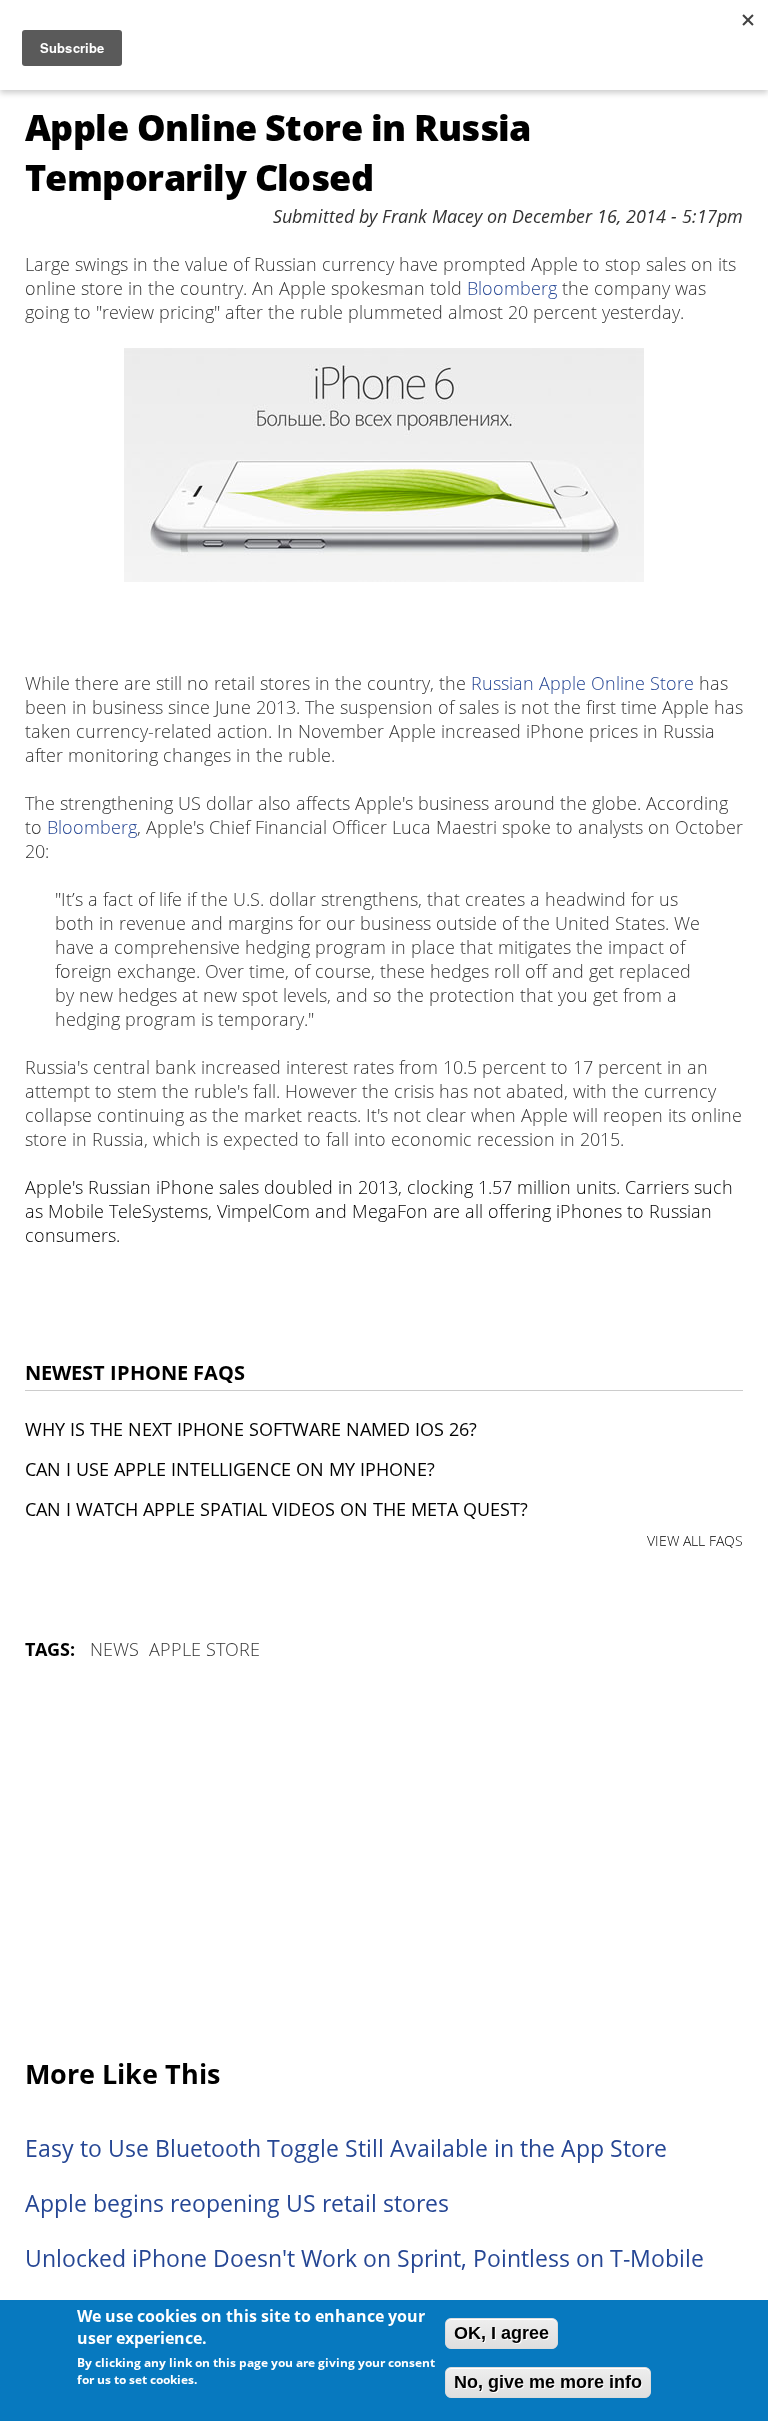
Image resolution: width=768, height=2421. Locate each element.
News (114, 1649)
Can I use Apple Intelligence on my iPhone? (230, 1469)
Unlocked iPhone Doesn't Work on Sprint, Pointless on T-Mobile (364, 2258)
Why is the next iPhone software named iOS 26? (251, 1429)
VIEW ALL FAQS (695, 1540)
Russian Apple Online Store (582, 683)
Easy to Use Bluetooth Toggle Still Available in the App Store (346, 2148)
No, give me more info (548, 2382)
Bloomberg (512, 288)
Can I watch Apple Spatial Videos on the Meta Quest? (276, 1509)
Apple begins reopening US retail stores (237, 2203)
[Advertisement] (384, 1861)
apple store (204, 1649)
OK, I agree (501, 2333)
